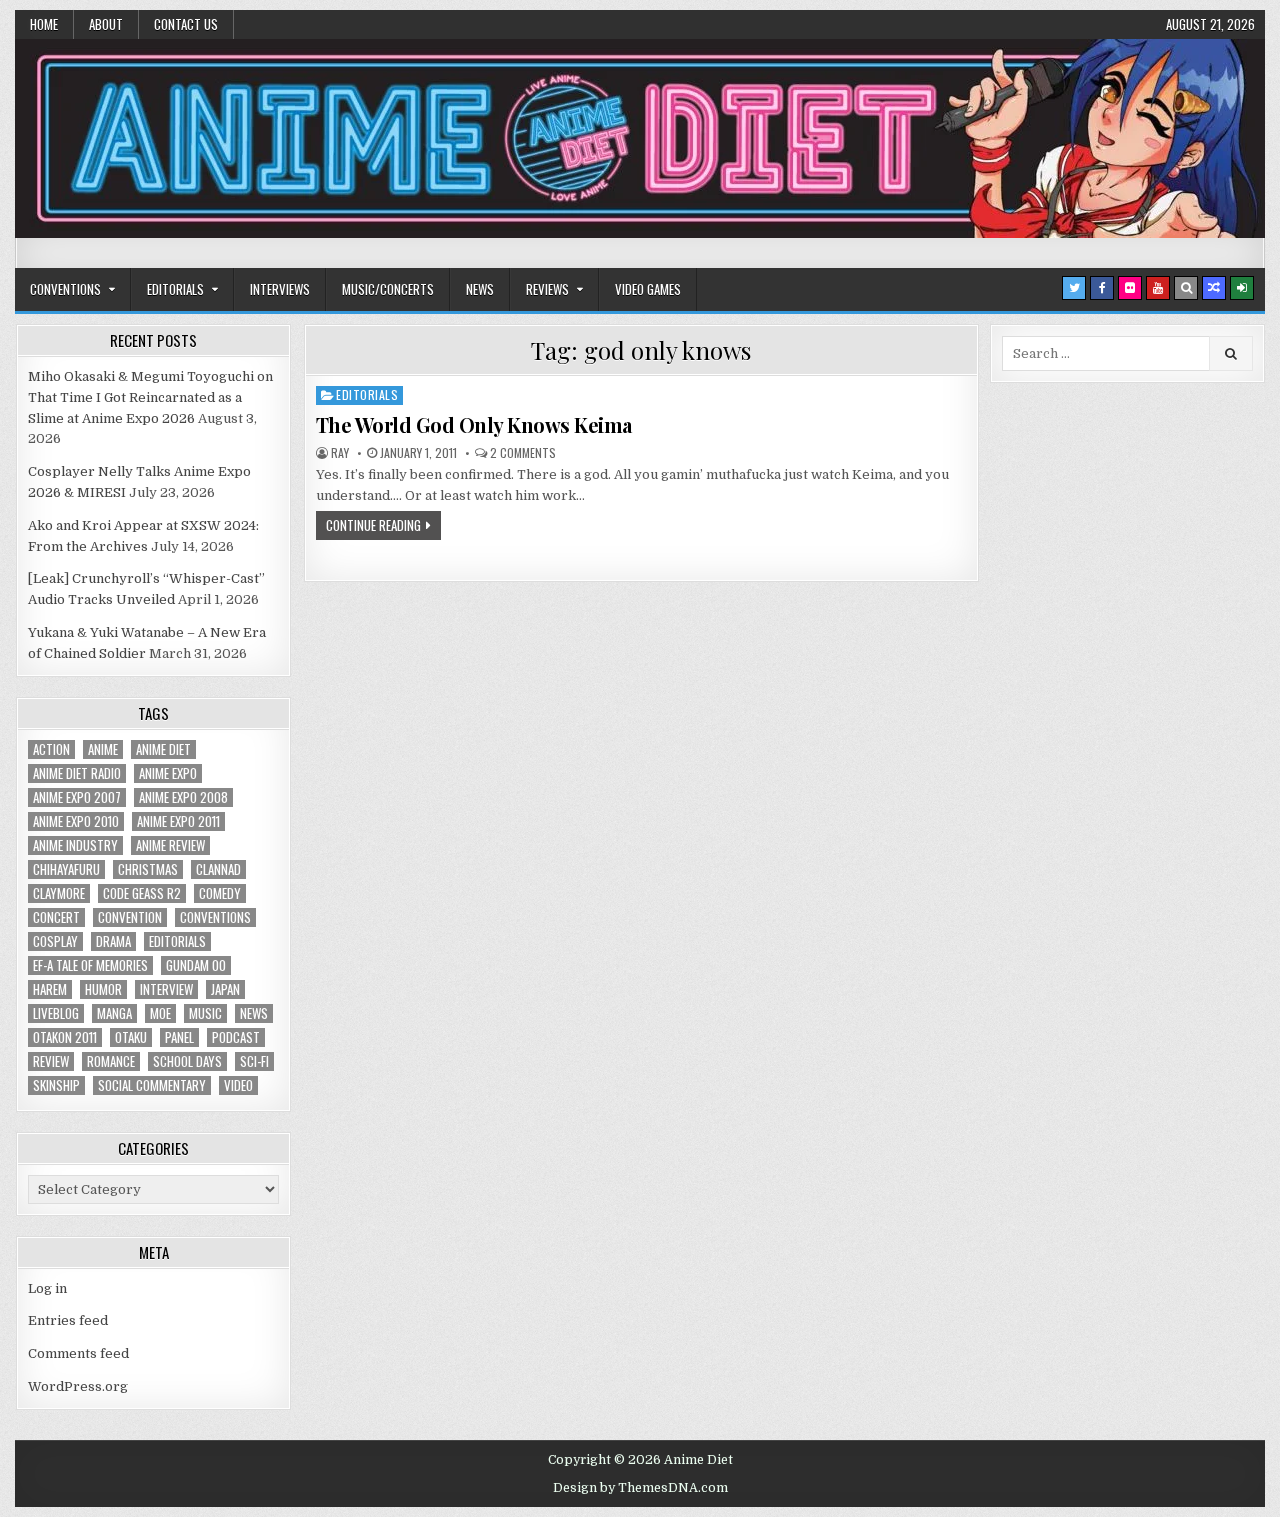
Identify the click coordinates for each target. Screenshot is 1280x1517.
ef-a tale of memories (90, 965)
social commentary (152, 1085)
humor (103, 989)
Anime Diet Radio (77, 773)
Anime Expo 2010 (76, 821)
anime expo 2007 (77, 797)
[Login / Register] (1242, 288)
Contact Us (186, 24)
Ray (340, 453)
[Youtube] (1158, 288)
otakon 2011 (65, 1037)
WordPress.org (78, 1386)
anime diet (163, 749)
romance (111, 1061)
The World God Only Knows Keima (474, 424)
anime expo (168, 773)
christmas (148, 869)
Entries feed (68, 1320)
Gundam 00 (196, 965)
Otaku (131, 1037)
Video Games (648, 289)
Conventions (65, 289)
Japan (225, 989)
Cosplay (55, 941)
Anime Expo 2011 (178, 821)
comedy (220, 893)
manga (114, 1013)
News (480, 289)
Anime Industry (75, 845)
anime (103, 749)
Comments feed (78, 1353)
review (51, 1061)
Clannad (218, 869)
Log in (47, 1288)
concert (56, 917)
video (238, 1085)
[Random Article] (1214, 288)
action (51, 749)
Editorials (175, 289)
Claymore (59, 893)
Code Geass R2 (142, 893)
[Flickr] (1130, 288)
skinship (56, 1085)
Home (44, 24)
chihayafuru (66, 869)
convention (130, 917)
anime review (170, 845)
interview (166, 989)
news (254, 1013)
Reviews (547, 289)
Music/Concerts (388, 289)
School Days (187, 1061)
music (205, 1013)
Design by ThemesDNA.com (640, 1488)
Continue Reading (373, 525)
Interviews (280, 289)
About (106, 24)
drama (113, 941)
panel (179, 1037)
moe (160, 1013)
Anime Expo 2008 (183, 797)
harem (50, 989)
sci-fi (254, 1061)
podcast (236, 1037)
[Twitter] (1074, 288)
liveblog (56, 1013)
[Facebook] (1102, 288)
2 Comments (523, 453)
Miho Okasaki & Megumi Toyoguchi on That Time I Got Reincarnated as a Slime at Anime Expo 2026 (150, 397)
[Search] (1186, 288)
